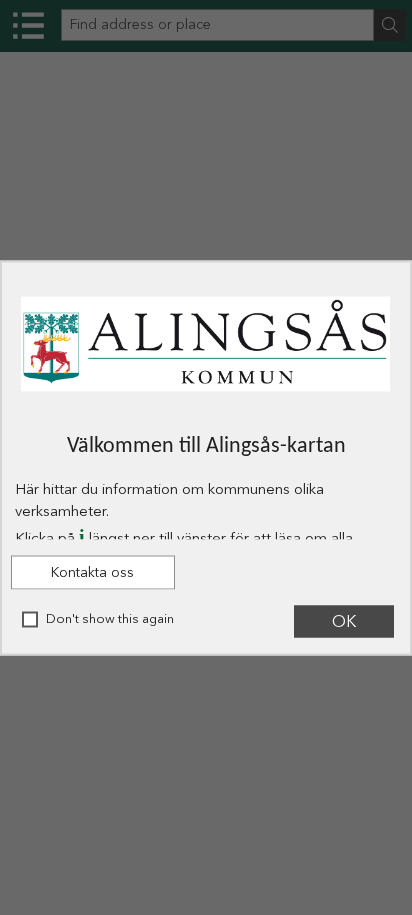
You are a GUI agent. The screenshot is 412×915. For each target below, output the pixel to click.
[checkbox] (30, 619)
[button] (93, 572)
